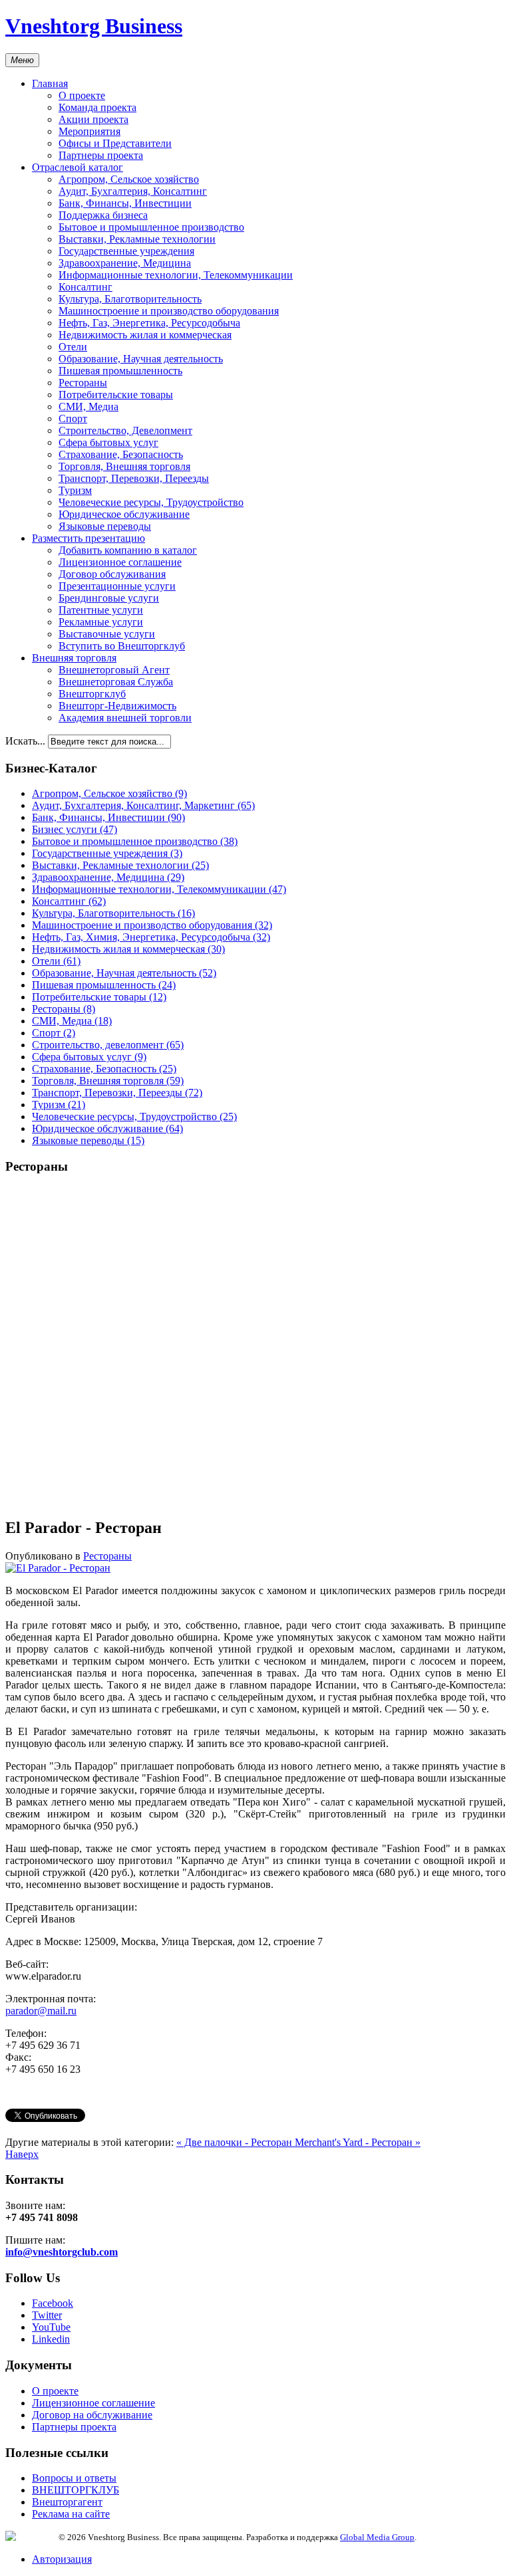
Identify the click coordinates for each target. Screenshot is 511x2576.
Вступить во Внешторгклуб (122, 646)
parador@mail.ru (41, 2011)
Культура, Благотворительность (130, 299)
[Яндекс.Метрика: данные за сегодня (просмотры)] (32, 2536)
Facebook (53, 2303)
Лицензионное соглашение (120, 562)
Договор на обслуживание (92, 2415)
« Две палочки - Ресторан (236, 2142)
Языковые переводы (105, 526)
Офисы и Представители (115, 143)
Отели (73, 347)
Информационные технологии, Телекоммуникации (176, 275)
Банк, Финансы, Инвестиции (125, 203)
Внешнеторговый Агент (114, 670)
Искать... (25, 741)
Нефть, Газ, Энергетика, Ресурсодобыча (149, 323)
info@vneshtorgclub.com (62, 2252)
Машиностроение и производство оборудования (169, 311)
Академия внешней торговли (125, 718)
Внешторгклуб (92, 694)
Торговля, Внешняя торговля (124, 466)
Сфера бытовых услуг (108, 442)
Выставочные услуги (107, 634)
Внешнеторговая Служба (116, 682)
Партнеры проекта (101, 155)
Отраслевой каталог (78, 167)
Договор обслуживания (112, 574)
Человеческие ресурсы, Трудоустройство (151, 502)
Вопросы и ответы (74, 2478)
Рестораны (83, 383)
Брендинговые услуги (109, 598)
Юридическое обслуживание (124, 514)
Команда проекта (97, 107)
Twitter (47, 2315)
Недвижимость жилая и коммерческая (145, 335)
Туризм (75, 490)
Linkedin (51, 2339)
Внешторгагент (67, 2502)
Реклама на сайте (71, 2514)
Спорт (73, 418)
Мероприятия (89, 131)
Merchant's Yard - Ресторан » (358, 2142)
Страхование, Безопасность (121, 454)
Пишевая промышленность (120, 371)
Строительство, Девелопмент (125, 430)
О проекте (82, 95)
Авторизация (62, 2559)
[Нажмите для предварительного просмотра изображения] (58, 1568)
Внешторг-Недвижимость (117, 706)
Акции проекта (93, 119)
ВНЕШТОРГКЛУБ (76, 2490)
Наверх (22, 2154)
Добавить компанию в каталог (128, 550)
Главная (50, 83)
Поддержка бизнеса (103, 215)
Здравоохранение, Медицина (125, 263)
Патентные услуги (101, 610)
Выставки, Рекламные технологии (137, 239)
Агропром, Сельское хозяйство (129, 179)
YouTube (51, 2327)
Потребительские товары (116, 395)
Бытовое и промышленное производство (151, 227)
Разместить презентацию (88, 538)
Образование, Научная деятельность (141, 359)
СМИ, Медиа (88, 407)
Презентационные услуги (117, 586)
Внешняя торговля (74, 658)
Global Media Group (377, 2537)
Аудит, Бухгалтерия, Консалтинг (133, 191)
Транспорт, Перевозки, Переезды (134, 478)
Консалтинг (85, 287)
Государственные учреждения (126, 251)
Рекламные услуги (101, 622)
